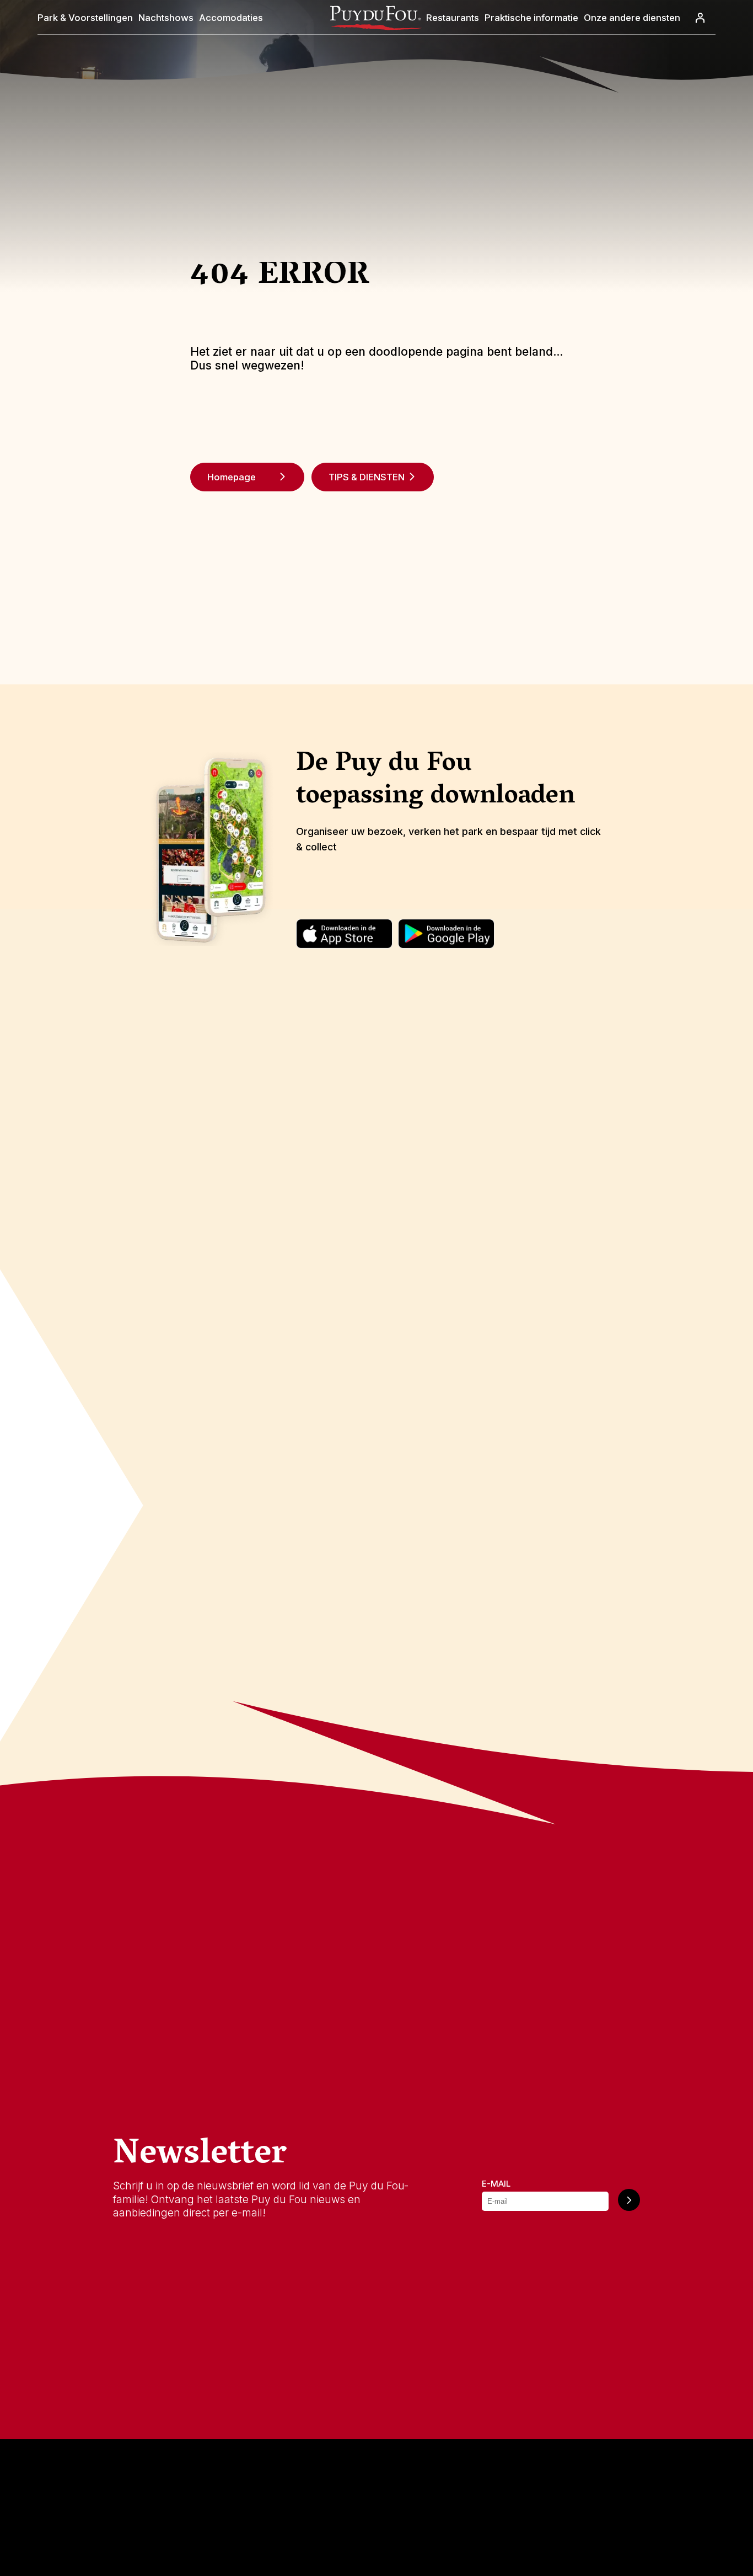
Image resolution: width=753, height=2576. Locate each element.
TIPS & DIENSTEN (367, 477)
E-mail (496, 2184)
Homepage (232, 477)
